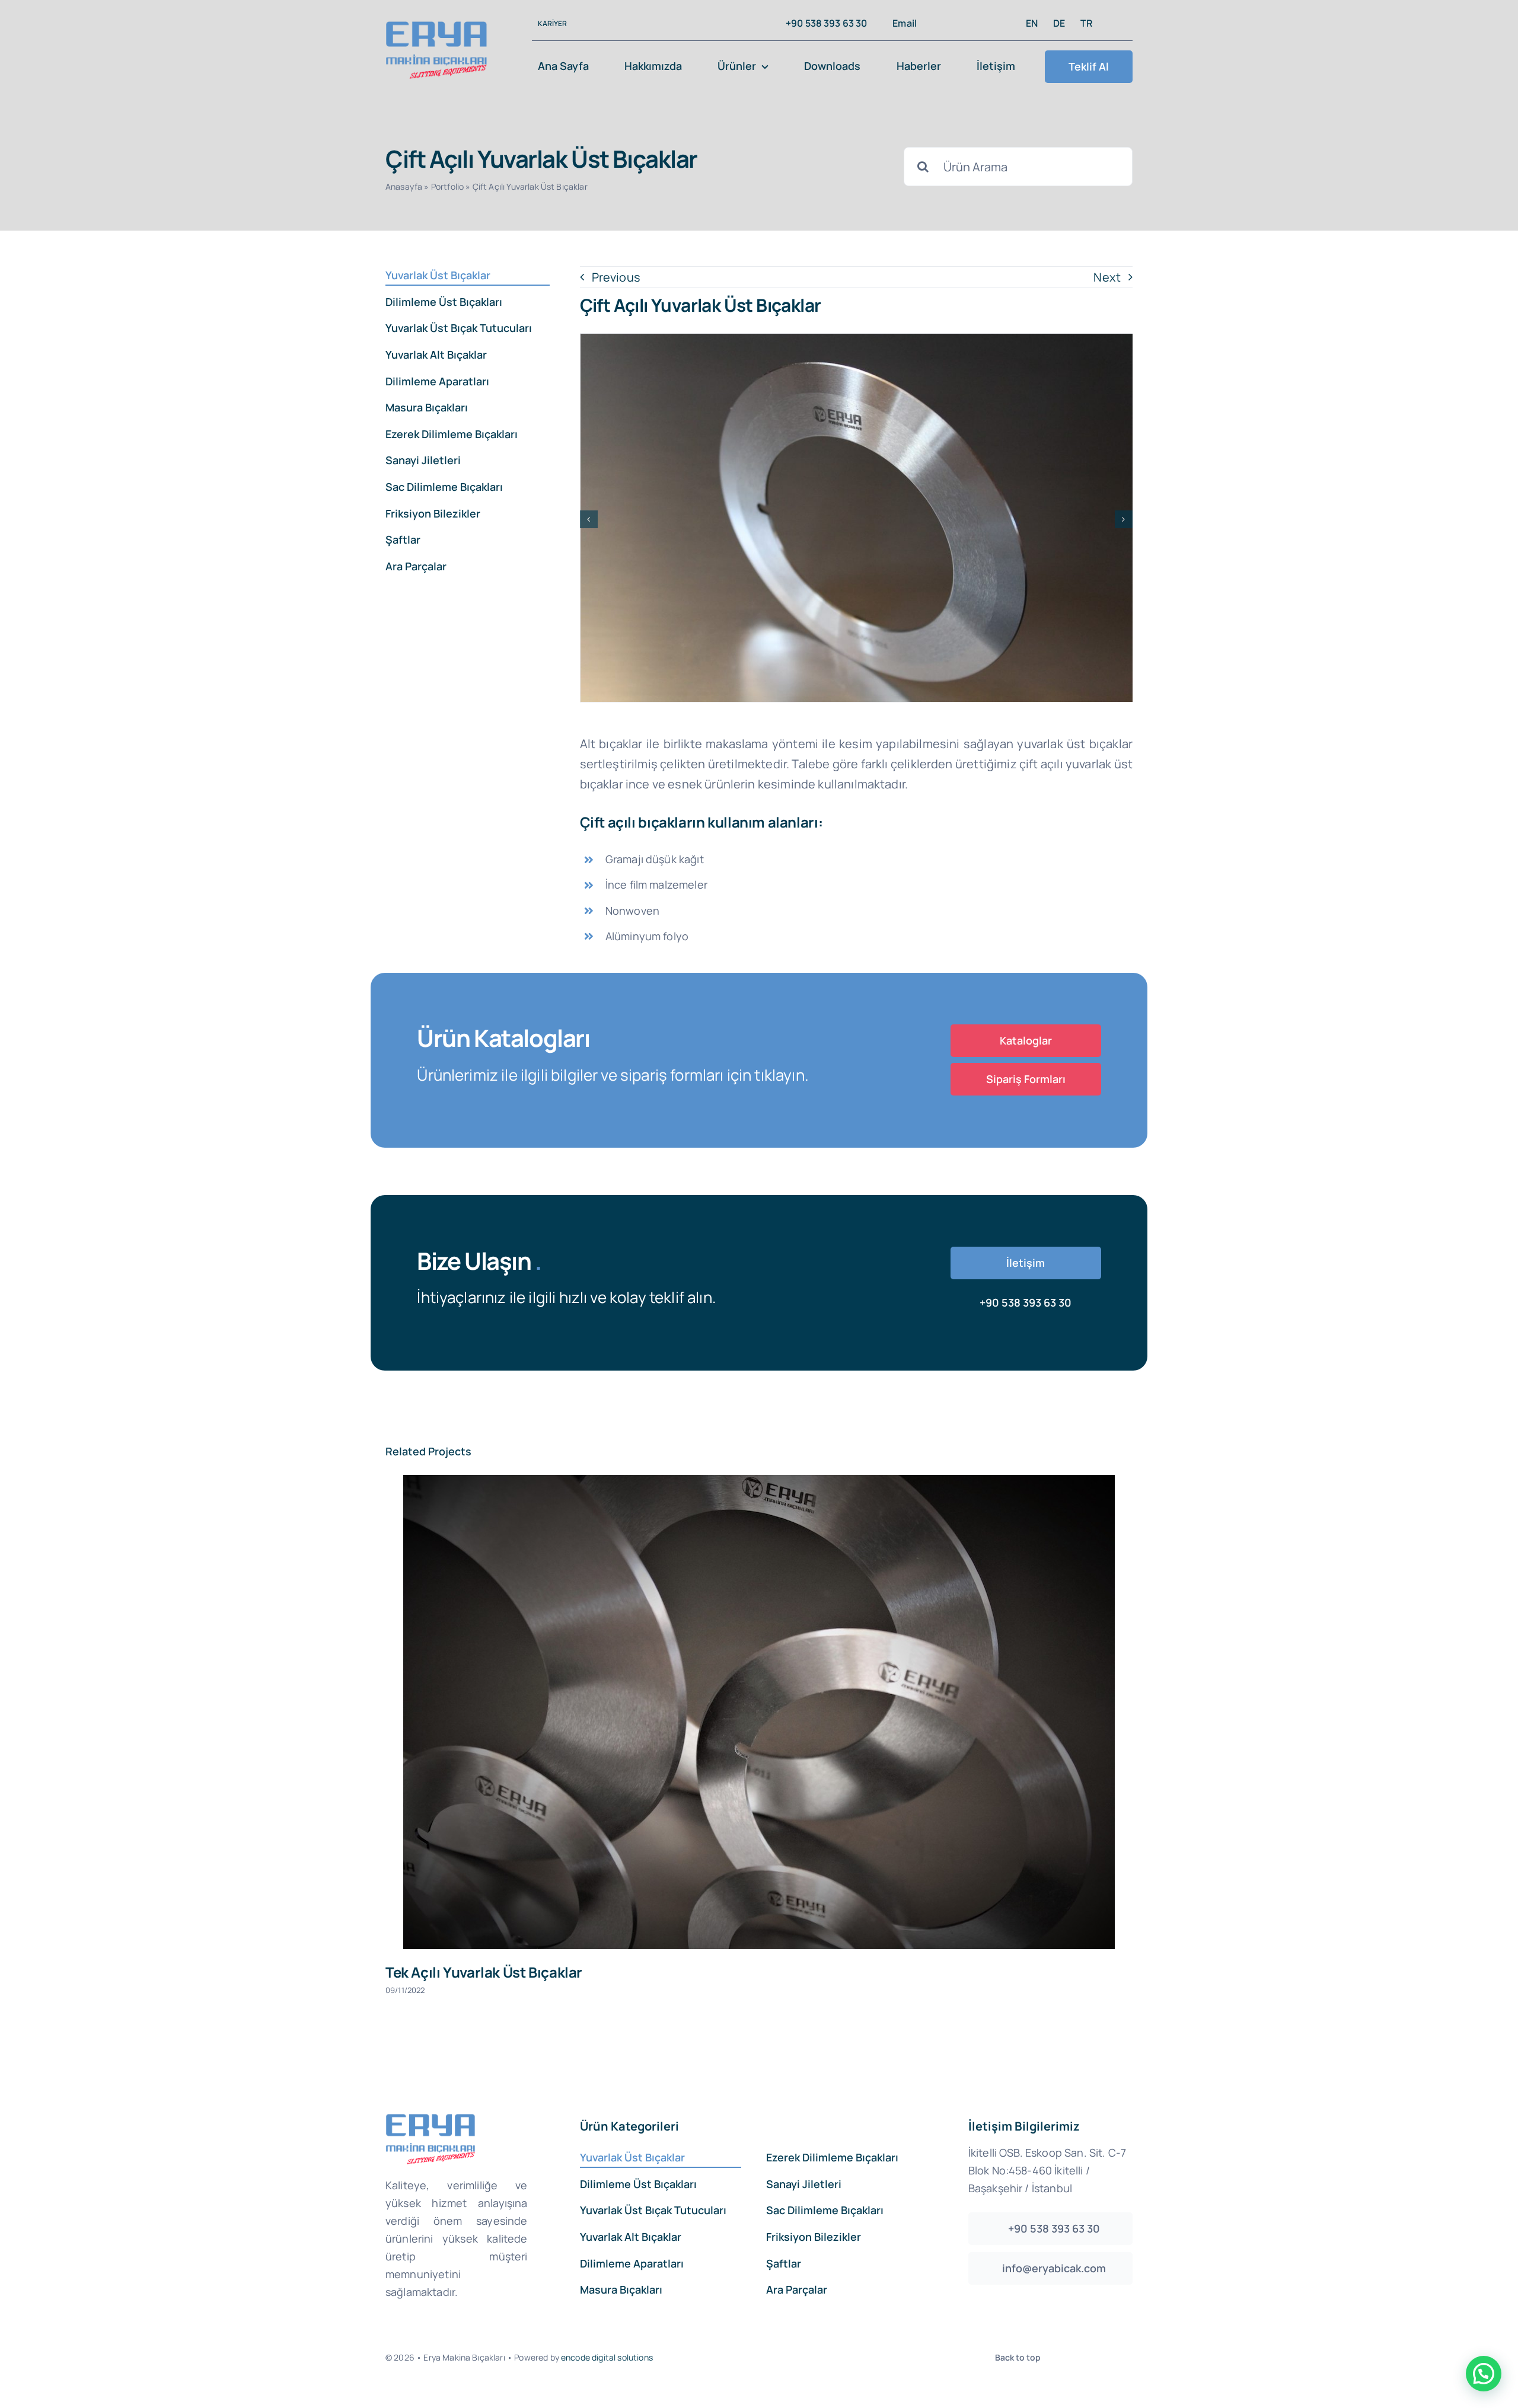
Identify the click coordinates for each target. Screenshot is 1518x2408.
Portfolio (447, 186)
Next (1107, 277)
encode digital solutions (607, 2357)
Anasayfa (404, 186)
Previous (616, 277)
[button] (589, 519)
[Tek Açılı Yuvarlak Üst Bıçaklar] (759, 1712)
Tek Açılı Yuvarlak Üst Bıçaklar (484, 1972)
